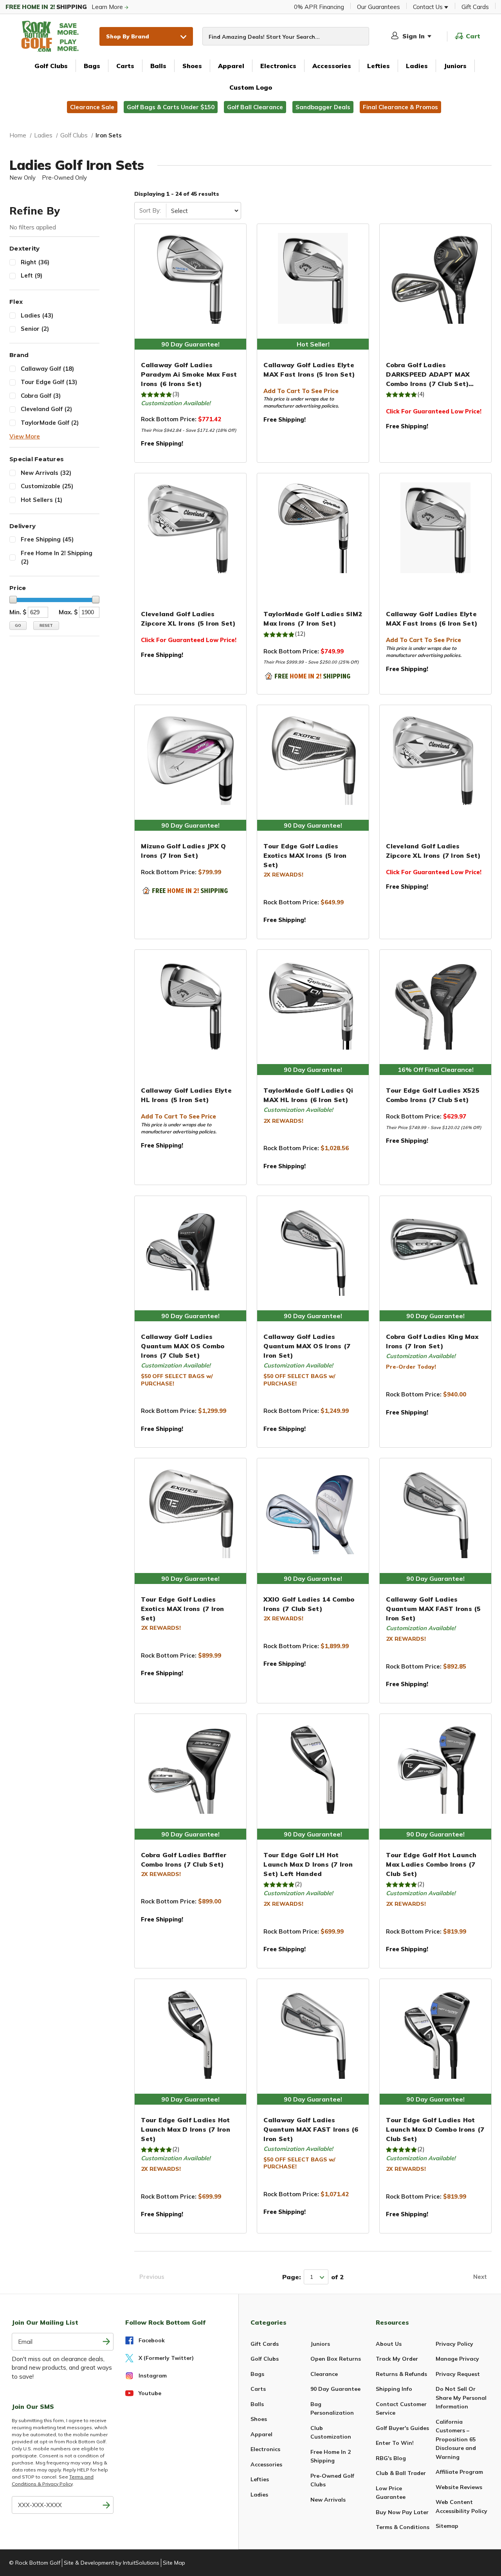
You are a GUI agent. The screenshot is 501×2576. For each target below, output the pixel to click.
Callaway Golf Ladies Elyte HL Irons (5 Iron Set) (186, 1095)
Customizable (47, 486)
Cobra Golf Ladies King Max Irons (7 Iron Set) (432, 1341)
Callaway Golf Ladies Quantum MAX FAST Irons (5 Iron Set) (433, 1609)
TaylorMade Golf (50, 423)
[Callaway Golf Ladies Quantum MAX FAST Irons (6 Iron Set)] (313, 2033)
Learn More (65, 7)
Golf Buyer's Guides (402, 2428)
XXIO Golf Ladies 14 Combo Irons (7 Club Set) (309, 1604)
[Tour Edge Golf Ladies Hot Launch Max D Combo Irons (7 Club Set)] (435, 2033)
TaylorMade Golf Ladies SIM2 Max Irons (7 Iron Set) (313, 619)
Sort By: (150, 210)
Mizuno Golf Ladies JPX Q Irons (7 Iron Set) (183, 851)
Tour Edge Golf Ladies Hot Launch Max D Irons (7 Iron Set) (186, 2129)
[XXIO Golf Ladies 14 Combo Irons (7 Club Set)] (313, 1513)
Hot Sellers (41, 500)
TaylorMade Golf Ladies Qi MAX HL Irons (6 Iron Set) (308, 1095)
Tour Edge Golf (49, 382)
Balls (158, 66)
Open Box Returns (336, 2359)
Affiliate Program (459, 2472)
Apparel (231, 66)
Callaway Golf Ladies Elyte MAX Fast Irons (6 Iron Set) (432, 619)
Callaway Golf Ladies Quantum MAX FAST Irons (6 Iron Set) (311, 2129)
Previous (152, 2277)
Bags (92, 66)
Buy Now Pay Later (402, 2512)
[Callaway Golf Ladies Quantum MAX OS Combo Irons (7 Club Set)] (190, 1250)
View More (25, 436)
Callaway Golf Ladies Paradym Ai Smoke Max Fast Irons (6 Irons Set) (189, 374)
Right (35, 262)
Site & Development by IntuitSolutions (112, 2563)
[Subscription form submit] (107, 2342)
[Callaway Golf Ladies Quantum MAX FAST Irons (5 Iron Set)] (435, 1513)
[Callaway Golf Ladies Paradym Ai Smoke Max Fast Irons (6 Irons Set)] (190, 278)
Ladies (417, 66)
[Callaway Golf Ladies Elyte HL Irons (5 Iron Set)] (190, 1004)
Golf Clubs (51, 66)
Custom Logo (251, 87)
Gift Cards (475, 7)
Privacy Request (458, 2374)
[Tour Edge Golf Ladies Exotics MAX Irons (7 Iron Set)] (190, 1513)
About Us (389, 2344)
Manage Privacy (457, 2359)
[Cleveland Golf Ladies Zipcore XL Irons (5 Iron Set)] (190, 528)
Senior (35, 329)
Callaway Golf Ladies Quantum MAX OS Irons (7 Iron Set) (307, 1346)
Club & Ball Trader (401, 2473)
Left (32, 275)
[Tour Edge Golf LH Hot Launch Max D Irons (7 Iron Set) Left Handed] (313, 1768)
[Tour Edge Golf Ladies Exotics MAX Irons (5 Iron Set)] (313, 759)
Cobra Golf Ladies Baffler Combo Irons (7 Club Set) (184, 1860)
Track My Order (397, 2359)
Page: (292, 2277)
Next (480, 2277)
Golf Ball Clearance (255, 107)
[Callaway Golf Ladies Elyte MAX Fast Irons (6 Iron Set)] (435, 528)
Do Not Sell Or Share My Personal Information (461, 2398)
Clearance (324, 2374)
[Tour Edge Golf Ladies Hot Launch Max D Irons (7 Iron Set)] (190, 2033)
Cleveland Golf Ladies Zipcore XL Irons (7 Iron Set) (433, 851)
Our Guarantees (378, 7)
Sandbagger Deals (323, 107)
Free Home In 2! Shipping (57, 557)
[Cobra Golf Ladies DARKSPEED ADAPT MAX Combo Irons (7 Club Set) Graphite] (435, 278)
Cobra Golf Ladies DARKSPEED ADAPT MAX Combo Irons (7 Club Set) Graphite (428, 375)
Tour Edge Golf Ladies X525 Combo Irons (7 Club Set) (433, 1095)
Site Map (174, 2563)
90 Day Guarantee (335, 2389)
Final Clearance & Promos (400, 107)
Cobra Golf (41, 396)
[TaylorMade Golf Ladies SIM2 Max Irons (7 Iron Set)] (313, 528)
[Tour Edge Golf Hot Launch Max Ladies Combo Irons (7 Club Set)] (435, 1768)
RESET (46, 625)
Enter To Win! (395, 2443)
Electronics (278, 66)
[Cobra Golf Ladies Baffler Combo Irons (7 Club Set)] (190, 1768)
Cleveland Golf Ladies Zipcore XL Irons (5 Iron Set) (188, 619)
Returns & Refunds (401, 2374)
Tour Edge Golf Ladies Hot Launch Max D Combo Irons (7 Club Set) (435, 2129)
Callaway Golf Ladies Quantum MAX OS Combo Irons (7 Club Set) (183, 1346)
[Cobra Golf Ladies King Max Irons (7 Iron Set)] (435, 1250)
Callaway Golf (47, 369)
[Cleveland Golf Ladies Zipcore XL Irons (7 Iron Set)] (435, 759)
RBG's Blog (391, 2458)
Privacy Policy (454, 2344)
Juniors (455, 66)
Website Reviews (459, 2487)
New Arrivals (46, 473)
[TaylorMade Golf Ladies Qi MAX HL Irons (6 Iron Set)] (313, 1004)
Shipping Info (394, 2389)
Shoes (192, 66)
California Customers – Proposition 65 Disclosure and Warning (456, 2439)
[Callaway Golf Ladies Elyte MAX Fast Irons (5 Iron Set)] (313, 278)
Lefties (378, 66)
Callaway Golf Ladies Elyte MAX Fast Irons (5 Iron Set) (309, 370)
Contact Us (429, 7)
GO (18, 625)
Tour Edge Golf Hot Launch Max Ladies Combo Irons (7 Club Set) (431, 1864)
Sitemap (447, 2526)
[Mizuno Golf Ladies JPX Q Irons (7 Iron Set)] (190, 759)
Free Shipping (47, 539)
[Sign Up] (107, 2505)
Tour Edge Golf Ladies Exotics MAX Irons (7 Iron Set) (182, 1609)
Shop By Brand (128, 36)
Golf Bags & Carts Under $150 (171, 107)
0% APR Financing (319, 7)
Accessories (332, 66)
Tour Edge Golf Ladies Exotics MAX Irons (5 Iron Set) (305, 855)
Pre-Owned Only (64, 178)
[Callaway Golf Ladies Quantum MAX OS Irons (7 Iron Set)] (313, 1250)
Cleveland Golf (46, 409)
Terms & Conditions (403, 2527)
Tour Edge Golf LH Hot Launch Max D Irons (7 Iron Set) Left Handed (308, 1864)
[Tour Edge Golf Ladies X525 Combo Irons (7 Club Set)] (435, 1004)
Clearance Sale (92, 107)
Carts (125, 66)
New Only (23, 178)
